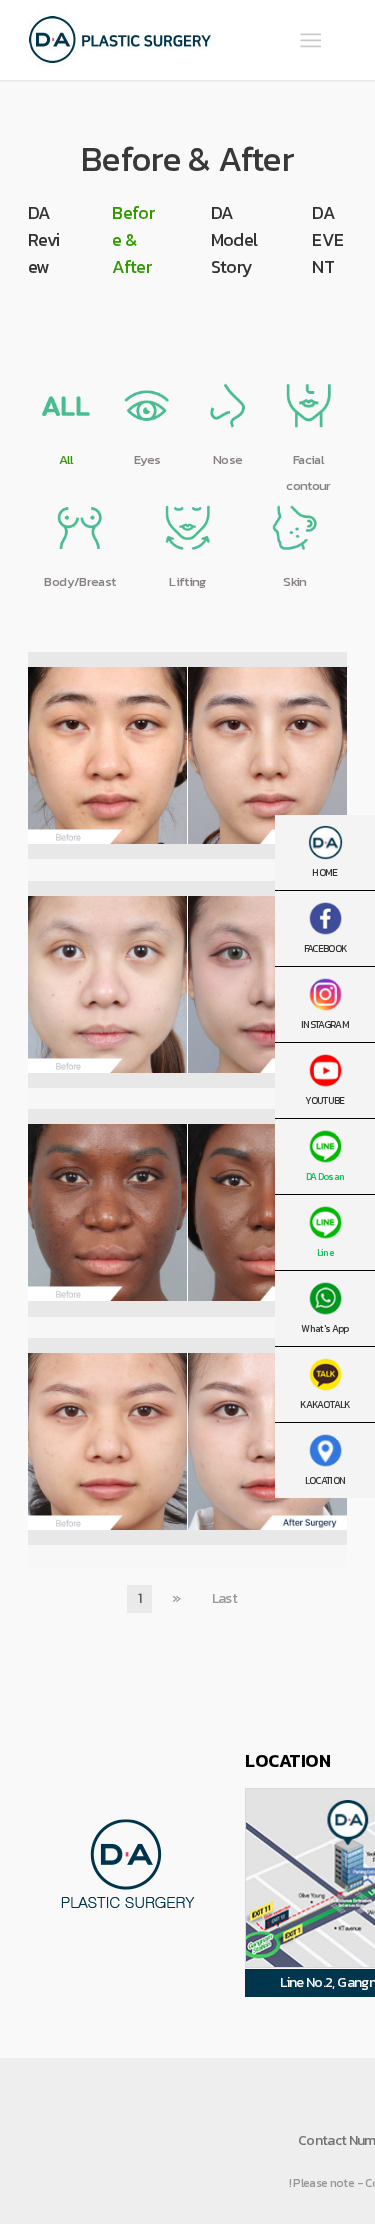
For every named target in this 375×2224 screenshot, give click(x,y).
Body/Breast (79, 581)
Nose (227, 459)
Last (224, 1598)
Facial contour (308, 472)
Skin (294, 581)
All (66, 459)
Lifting (187, 581)
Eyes (147, 459)
